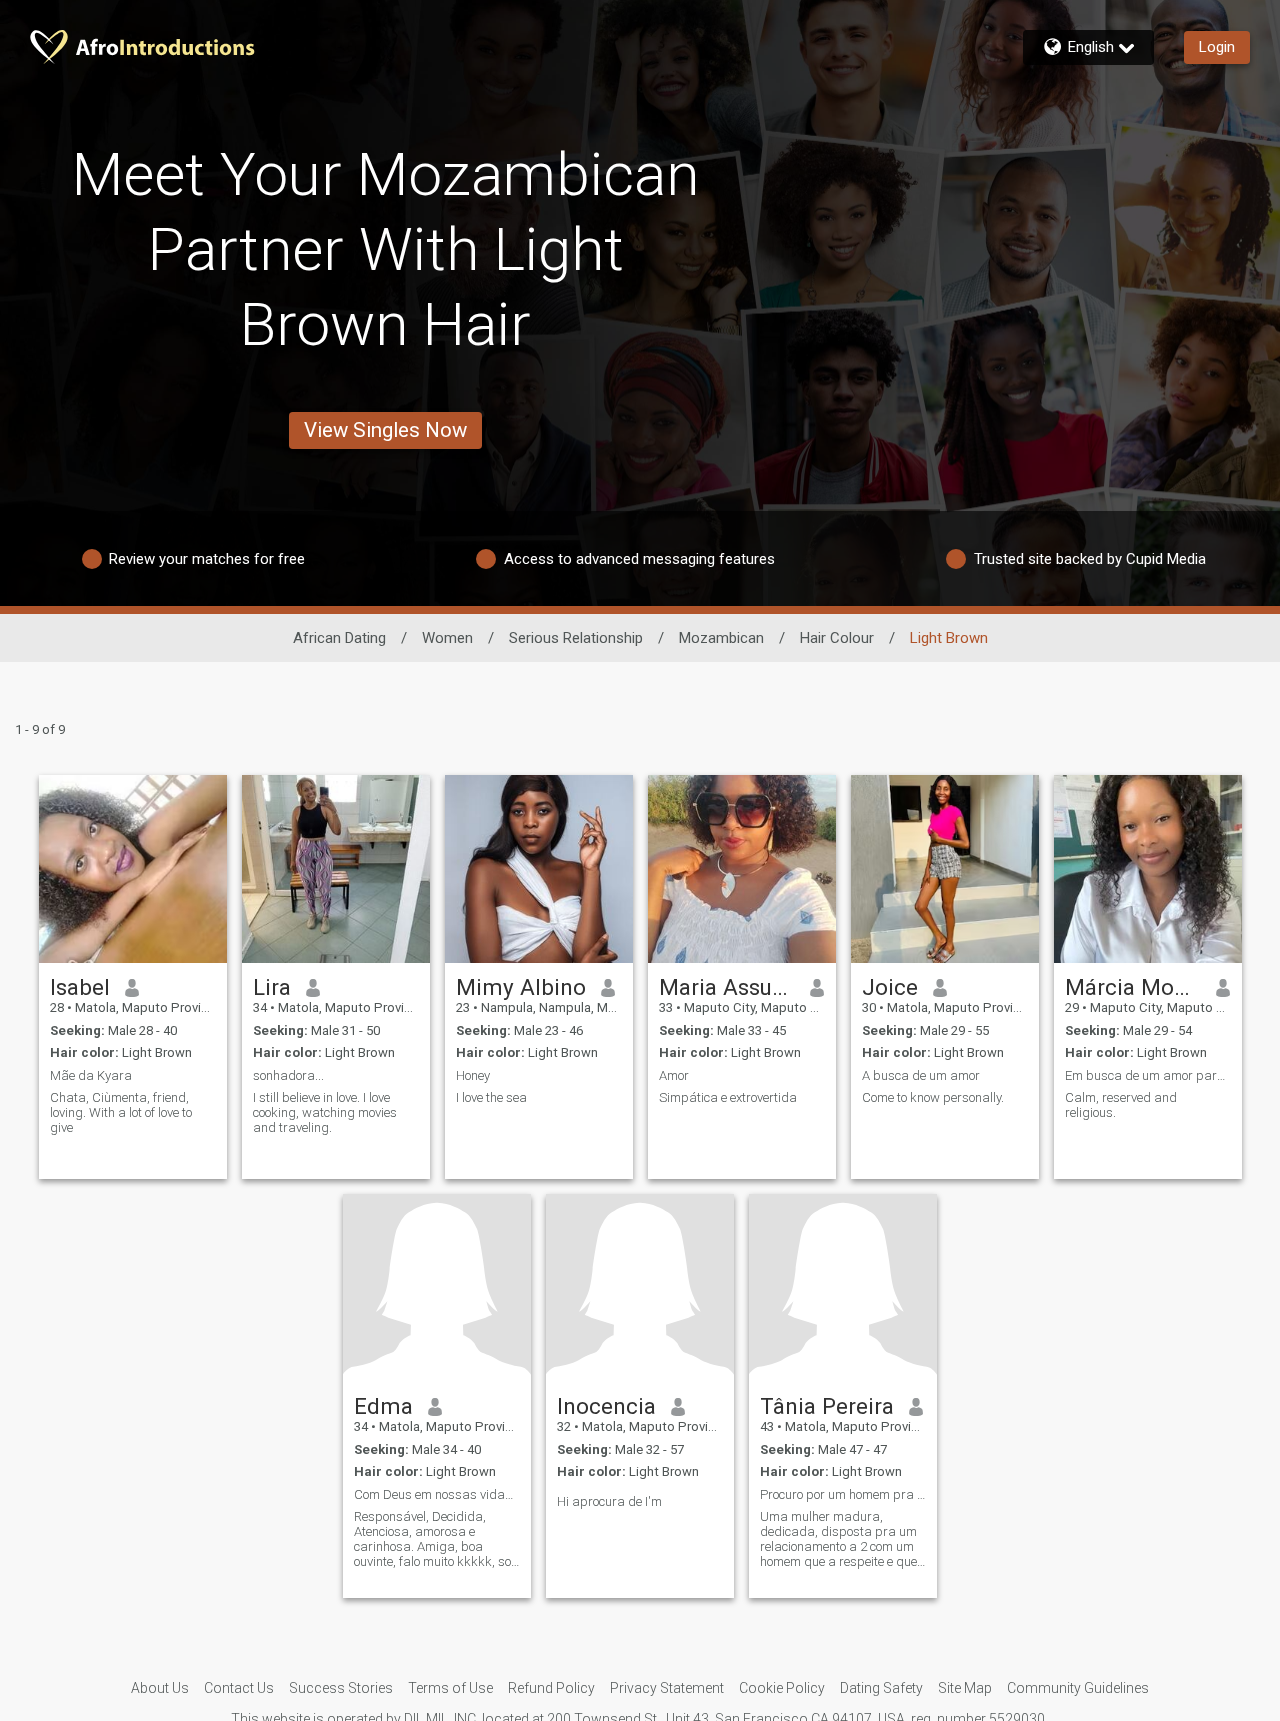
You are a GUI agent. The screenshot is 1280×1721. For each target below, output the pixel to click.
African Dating (339, 638)
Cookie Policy (782, 1688)
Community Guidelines (1078, 1688)
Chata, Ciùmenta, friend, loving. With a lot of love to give (121, 1112)
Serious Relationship (576, 638)
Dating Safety (881, 1688)
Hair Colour (837, 638)
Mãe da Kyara (91, 1075)
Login (1217, 47)
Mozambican (721, 638)
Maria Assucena (727, 987)
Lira (272, 987)
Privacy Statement (667, 1688)
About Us (160, 1688)
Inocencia (606, 1406)
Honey (473, 1075)
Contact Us (239, 1688)
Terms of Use (450, 1688)
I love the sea (491, 1097)
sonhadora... (288, 1075)
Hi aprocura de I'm (609, 1501)
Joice (890, 987)
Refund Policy (551, 1688)
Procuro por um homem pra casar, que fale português (843, 1494)
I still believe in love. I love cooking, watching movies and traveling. (325, 1112)
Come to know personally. (933, 1097)
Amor (674, 1075)
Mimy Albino (521, 987)
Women (447, 638)
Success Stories (341, 1688)
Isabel (80, 987)
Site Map (965, 1688)
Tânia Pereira (827, 1406)
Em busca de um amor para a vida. (1148, 1075)
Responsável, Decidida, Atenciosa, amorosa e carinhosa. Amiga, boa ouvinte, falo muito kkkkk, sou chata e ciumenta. (436, 1539)
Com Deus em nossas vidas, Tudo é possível (437, 1494)
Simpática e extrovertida (728, 1097)
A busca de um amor (921, 1075)
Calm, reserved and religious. (1121, 1105)
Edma (383, 1406)
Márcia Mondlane (1133, 987)
